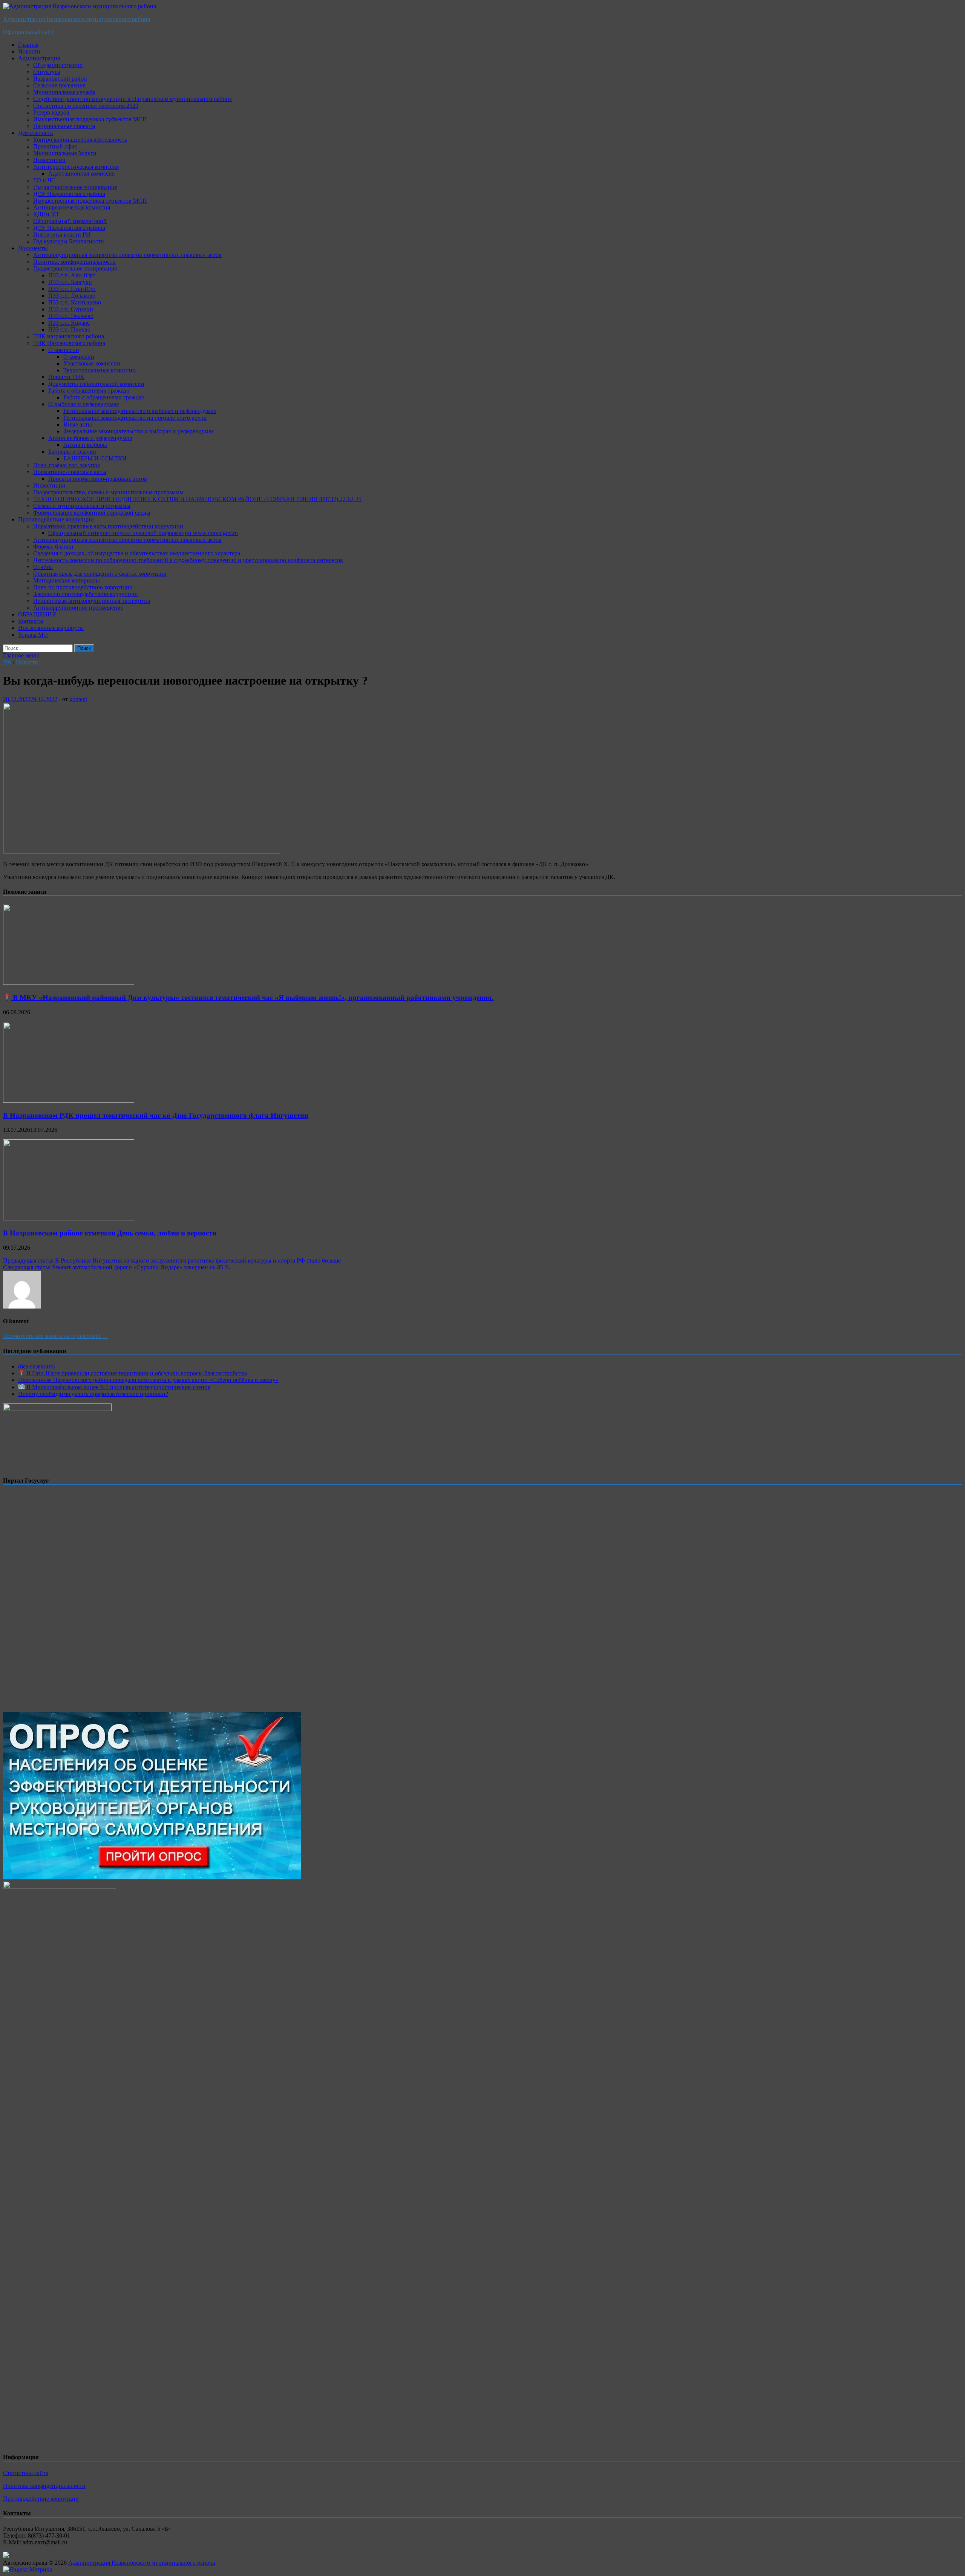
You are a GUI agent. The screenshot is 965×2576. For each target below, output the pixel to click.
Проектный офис (55, 146)
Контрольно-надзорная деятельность (80, 140)
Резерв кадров (51, 112)
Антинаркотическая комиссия (72, 207)
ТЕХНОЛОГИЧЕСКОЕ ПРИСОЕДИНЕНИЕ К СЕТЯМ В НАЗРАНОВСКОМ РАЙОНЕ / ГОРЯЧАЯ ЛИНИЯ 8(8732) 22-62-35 (197, 499)
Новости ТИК (66, 377)
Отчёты (43, 567)
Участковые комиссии (92, 363)
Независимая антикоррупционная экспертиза (92, 601)
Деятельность (35, 133)
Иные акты (78, 424)
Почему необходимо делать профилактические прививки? (93, 1394)
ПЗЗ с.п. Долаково (72, 296)
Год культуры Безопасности (69, 241)
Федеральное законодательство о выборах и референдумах (139, 431)
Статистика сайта (26, 2473)
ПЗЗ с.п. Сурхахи (71, 309)
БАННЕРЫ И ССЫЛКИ (95, 458)
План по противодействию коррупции (83, 587)
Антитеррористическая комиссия (76, 167)
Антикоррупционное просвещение (78, 608)
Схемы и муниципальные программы (82, 506)
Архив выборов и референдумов (90, 438)
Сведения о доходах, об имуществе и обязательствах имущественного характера (137, 553)
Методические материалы (67, 580)
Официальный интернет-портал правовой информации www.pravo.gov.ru (143, 533)
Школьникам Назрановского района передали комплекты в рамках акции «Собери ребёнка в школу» (148, 1380)
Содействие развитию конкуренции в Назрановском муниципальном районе (132, 99)
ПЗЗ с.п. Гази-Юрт (72, 289)
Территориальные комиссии (100, 370)
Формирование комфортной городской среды (92, 513)
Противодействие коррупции (56, 519)
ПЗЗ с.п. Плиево (69, 329)
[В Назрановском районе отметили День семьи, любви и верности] (69, 1218)
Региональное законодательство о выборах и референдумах (140, 411)
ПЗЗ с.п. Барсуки (70, 282)
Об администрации (58, 65)
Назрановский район (60, 79)
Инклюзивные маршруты (51, 628)
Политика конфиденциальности (74, 262)
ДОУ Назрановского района (69, 194)
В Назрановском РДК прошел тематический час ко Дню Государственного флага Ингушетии (156, 1115)
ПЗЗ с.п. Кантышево (75, 302)
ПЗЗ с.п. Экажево (71, 316)
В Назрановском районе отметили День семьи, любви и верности (110, 1233)
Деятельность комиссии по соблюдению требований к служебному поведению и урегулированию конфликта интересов (188, 560)
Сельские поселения (59, 85)
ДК (7, 662)
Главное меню (21, 655)
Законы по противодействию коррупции (86, 594)
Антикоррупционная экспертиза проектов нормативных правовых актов (127, 255)
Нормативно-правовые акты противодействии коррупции (108, 526)
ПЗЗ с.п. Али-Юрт (72, 275)
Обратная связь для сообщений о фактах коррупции (100, 574)
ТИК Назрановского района (69, 343)
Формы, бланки (53, 547)
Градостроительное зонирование (75, 187)
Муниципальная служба (64, 92)
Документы (33, 248)
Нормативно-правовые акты (70, 472)
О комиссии (64, 350)
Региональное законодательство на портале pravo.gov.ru (135, 418)
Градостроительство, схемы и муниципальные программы (108, 492)
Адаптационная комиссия (81, 174)
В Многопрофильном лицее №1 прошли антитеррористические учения (118, 1387)
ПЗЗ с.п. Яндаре (69, 323)
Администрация (39, 58)
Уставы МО (33, 635)
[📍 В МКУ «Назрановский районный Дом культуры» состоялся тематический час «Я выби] (69, 983)
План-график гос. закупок (67, 465)
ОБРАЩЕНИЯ (37, 614)
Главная (28, 45)
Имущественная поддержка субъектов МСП (90, 119)
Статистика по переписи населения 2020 (86, 106)
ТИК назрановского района (69, 336)
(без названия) (36, 1366)
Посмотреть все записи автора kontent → (55, 1336)
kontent (78, 699)
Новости (29, 51)
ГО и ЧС (44, 180)
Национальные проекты (64, 126)
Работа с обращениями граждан (89, 391)
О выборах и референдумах (84, 404)
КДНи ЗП (46, 214)
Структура (47, 72)
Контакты (31, 621)
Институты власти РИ (62, 235)
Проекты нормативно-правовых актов (98, 479)
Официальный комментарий (70, 221)
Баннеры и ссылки (72, 452)
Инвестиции (49, 160)
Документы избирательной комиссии (96, 384)
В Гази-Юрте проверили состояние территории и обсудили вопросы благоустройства (136, 1373)
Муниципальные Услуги (65, 153)
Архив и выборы (85, 445)
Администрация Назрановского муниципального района (77, 19)
